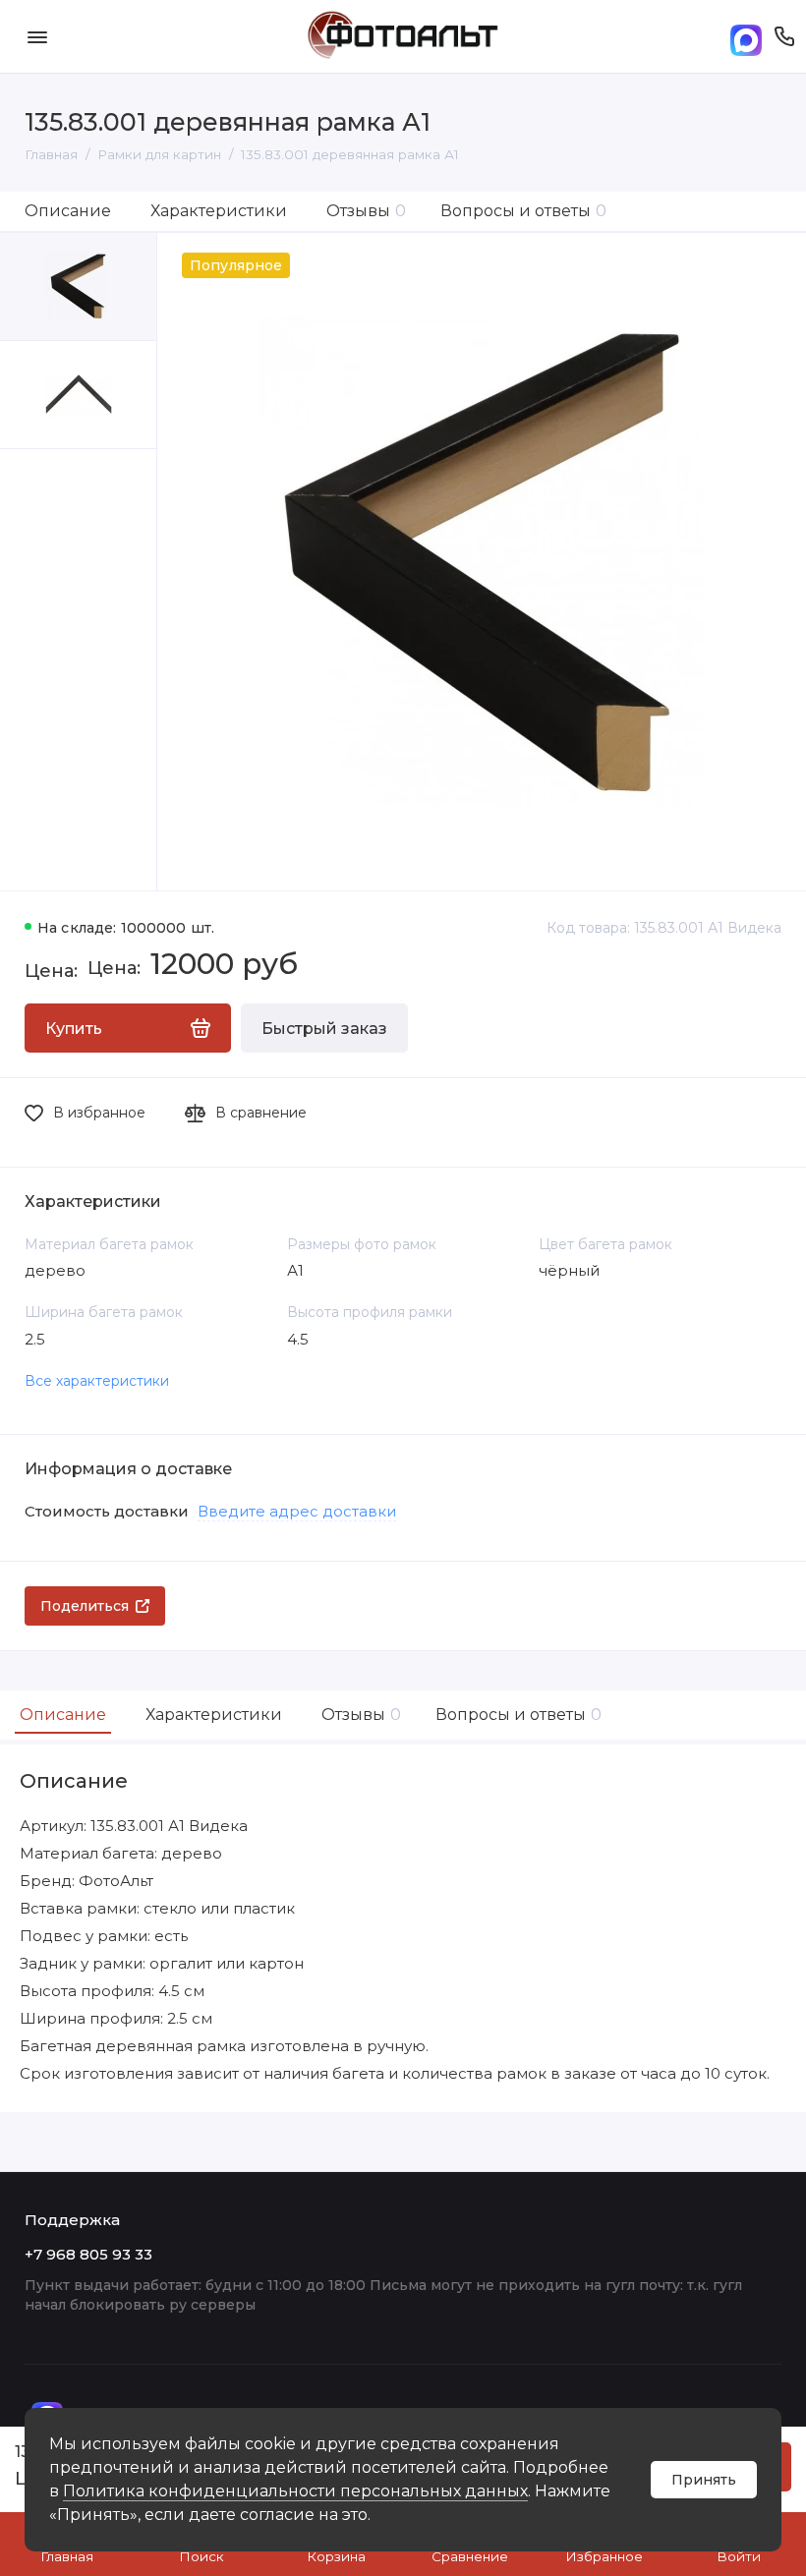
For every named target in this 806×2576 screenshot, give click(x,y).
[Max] (746, 37)
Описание (68, 211)
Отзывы (366, 211)
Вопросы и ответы (523, 211)
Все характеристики (97, 1381)
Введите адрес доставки (297, 1511)
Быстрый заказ (324, 1029)
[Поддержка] (784, 36)
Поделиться (85, 1606)
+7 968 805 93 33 (88, 2254)
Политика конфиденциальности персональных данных (295, 2491)
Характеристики (219, 211)
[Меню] (37, 36)
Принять (704, 2480)
